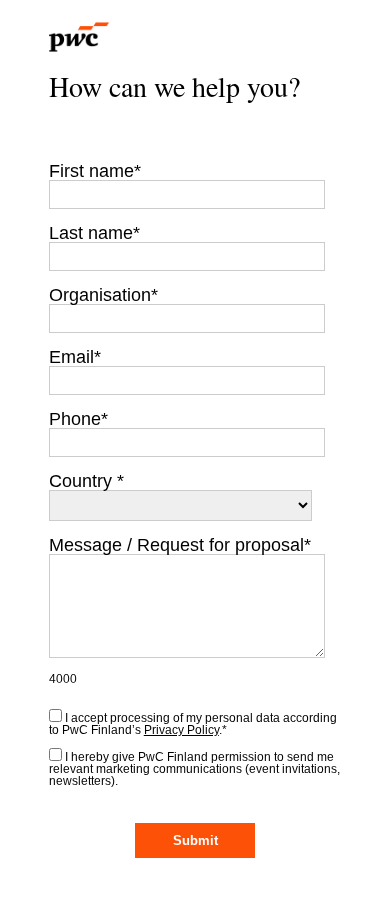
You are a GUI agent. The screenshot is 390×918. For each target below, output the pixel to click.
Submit (195, 840)
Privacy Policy (181, 730)
